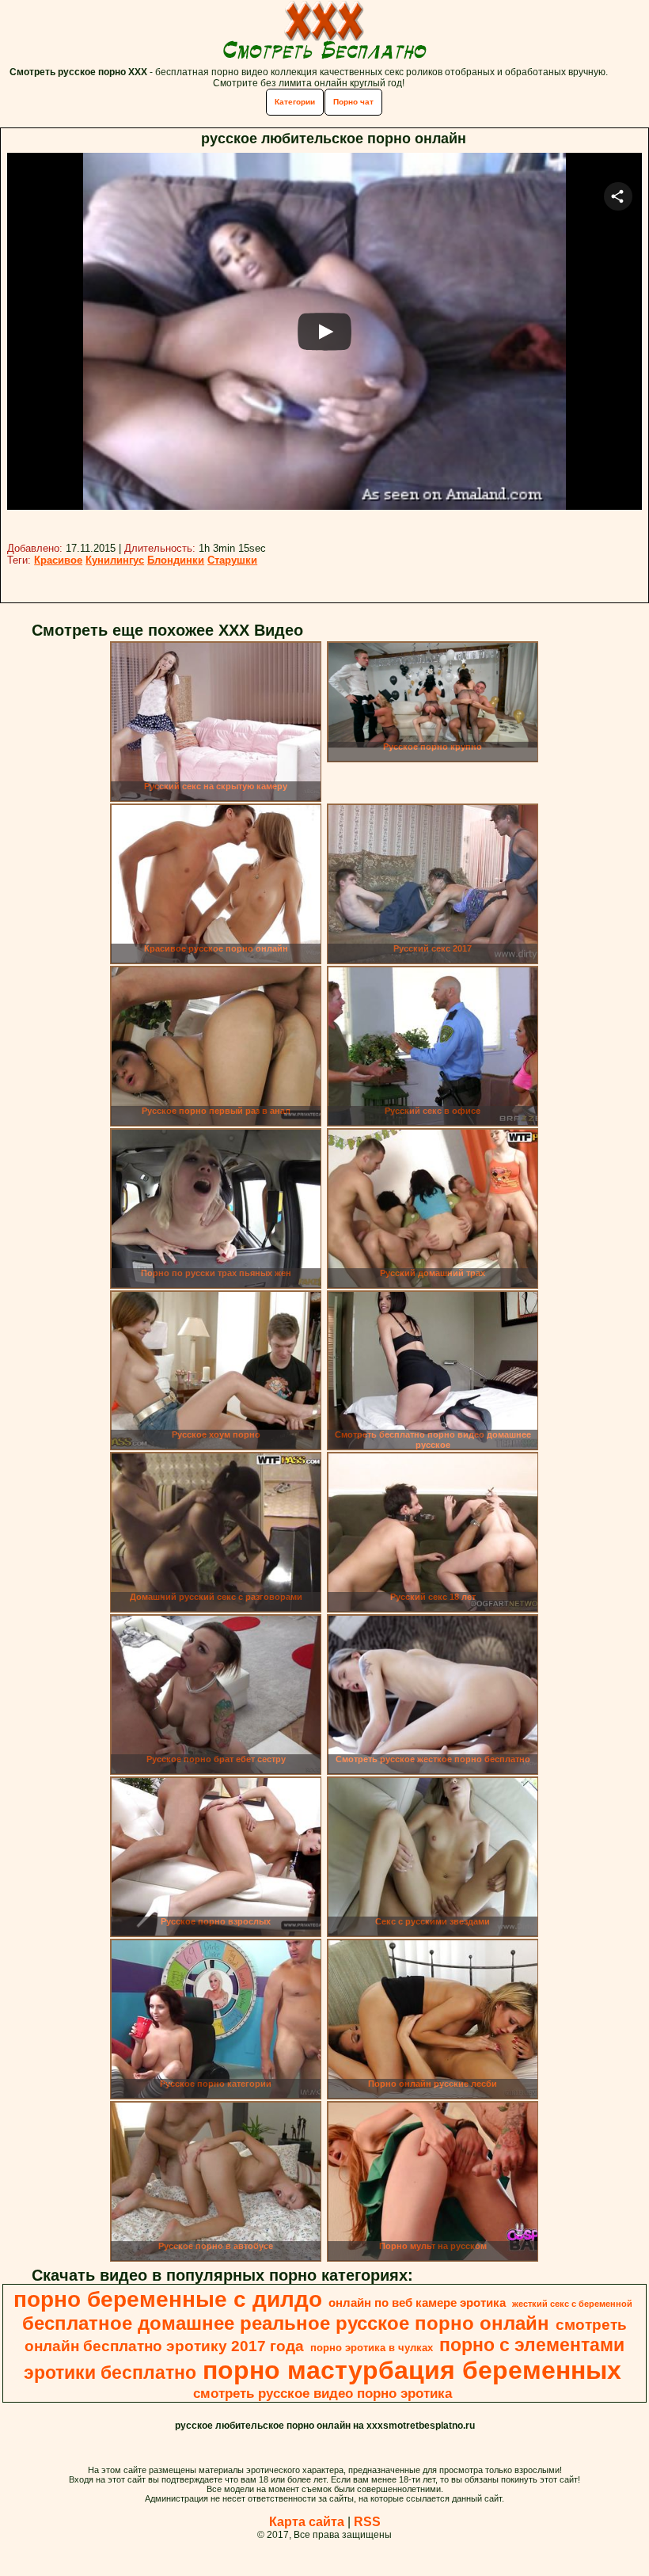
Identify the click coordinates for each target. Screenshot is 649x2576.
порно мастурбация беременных (412, 2370)
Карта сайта (307, 2522)
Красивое (58, 560)
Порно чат (353, 102)
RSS (367, 2522)
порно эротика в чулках (372, 2348)
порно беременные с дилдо (168, 2299)
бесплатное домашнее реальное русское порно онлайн (286, 2323)
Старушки (232, 560)
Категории (295, 102)
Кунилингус (115, 560)
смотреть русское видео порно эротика (323, 2393)
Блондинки (176, 560)
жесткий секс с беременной (572, 2304)
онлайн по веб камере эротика (417, 2303)
